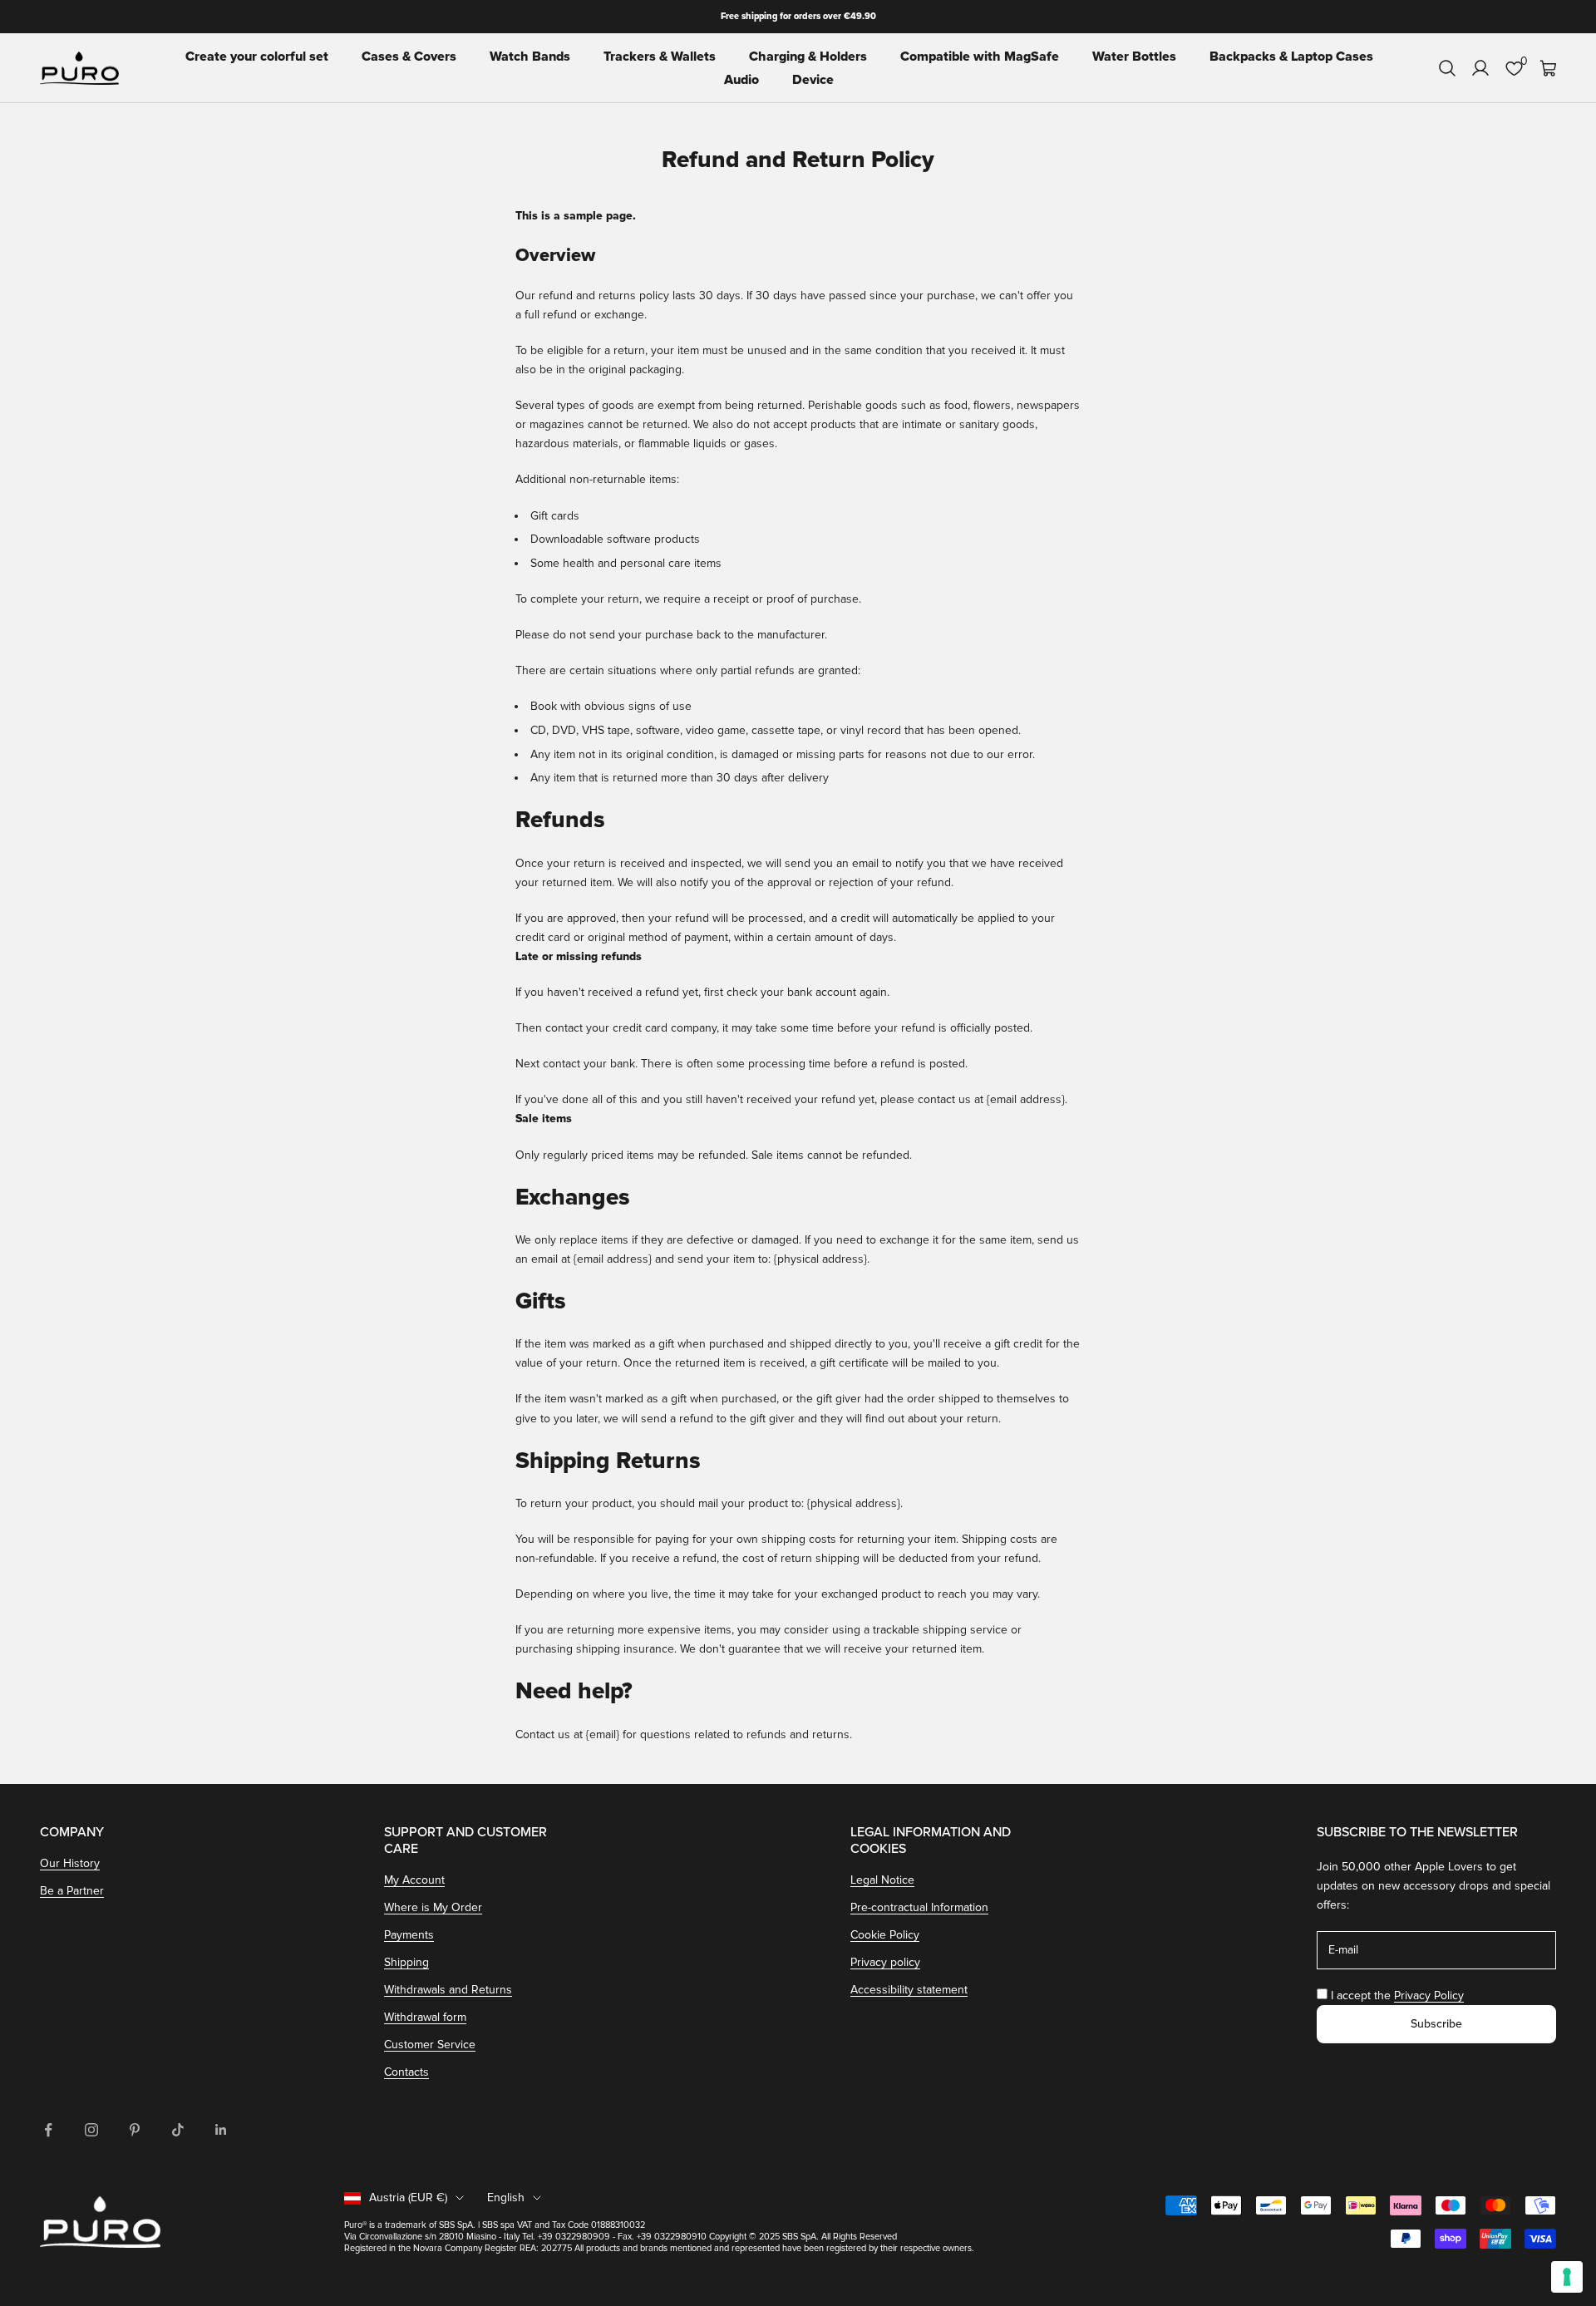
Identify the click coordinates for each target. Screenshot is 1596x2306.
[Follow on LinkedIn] (221, 2130)
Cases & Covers (409, 57)
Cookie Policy (885, 1935)
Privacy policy (885, 1962)
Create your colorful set (257, 57)
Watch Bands (530, 57)
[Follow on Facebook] (48, 2130)
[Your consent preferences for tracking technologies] (1567, 2277)
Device (813, 80)
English (506, 2198)
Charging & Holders (808, 57)
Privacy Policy (1429, 1996)
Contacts (406, 2072)
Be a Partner (72, 1891)
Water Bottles (1134, 57)
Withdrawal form (425, 2017)
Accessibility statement (909, 1990)
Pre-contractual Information (919, 1907)
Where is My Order (433, 1907)
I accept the (1397, 1996)
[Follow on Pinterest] (135, 2130)
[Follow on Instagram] (91, 2130)
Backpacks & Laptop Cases (1291, 57)
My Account (414, 1880)
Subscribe (1436, 2024)
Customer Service (430, 2045)
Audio (741, 80)
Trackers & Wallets (660, 57)
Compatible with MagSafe (980, 57)
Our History (70, 1863)
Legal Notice (882, 1880)
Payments (409, 1935)
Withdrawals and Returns (448, 1990)
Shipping (406, 1962)
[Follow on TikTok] (178, 2130)
